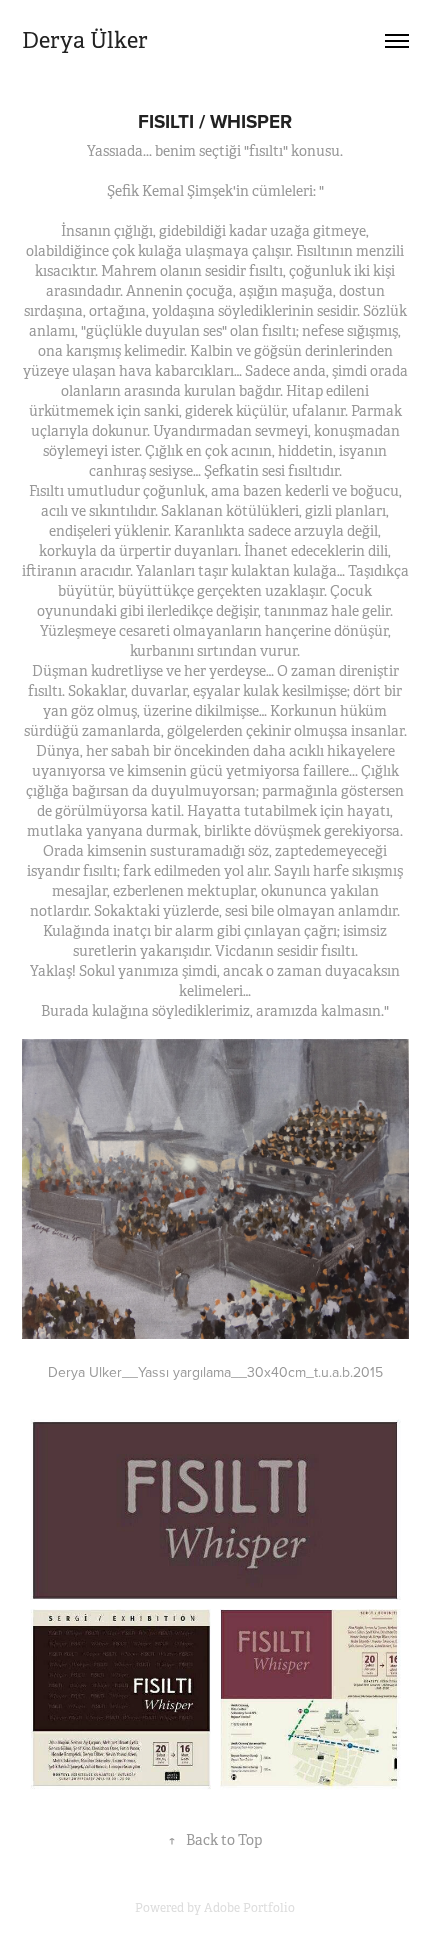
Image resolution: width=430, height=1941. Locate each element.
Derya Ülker (85, 40)
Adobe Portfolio (249, 1908)
